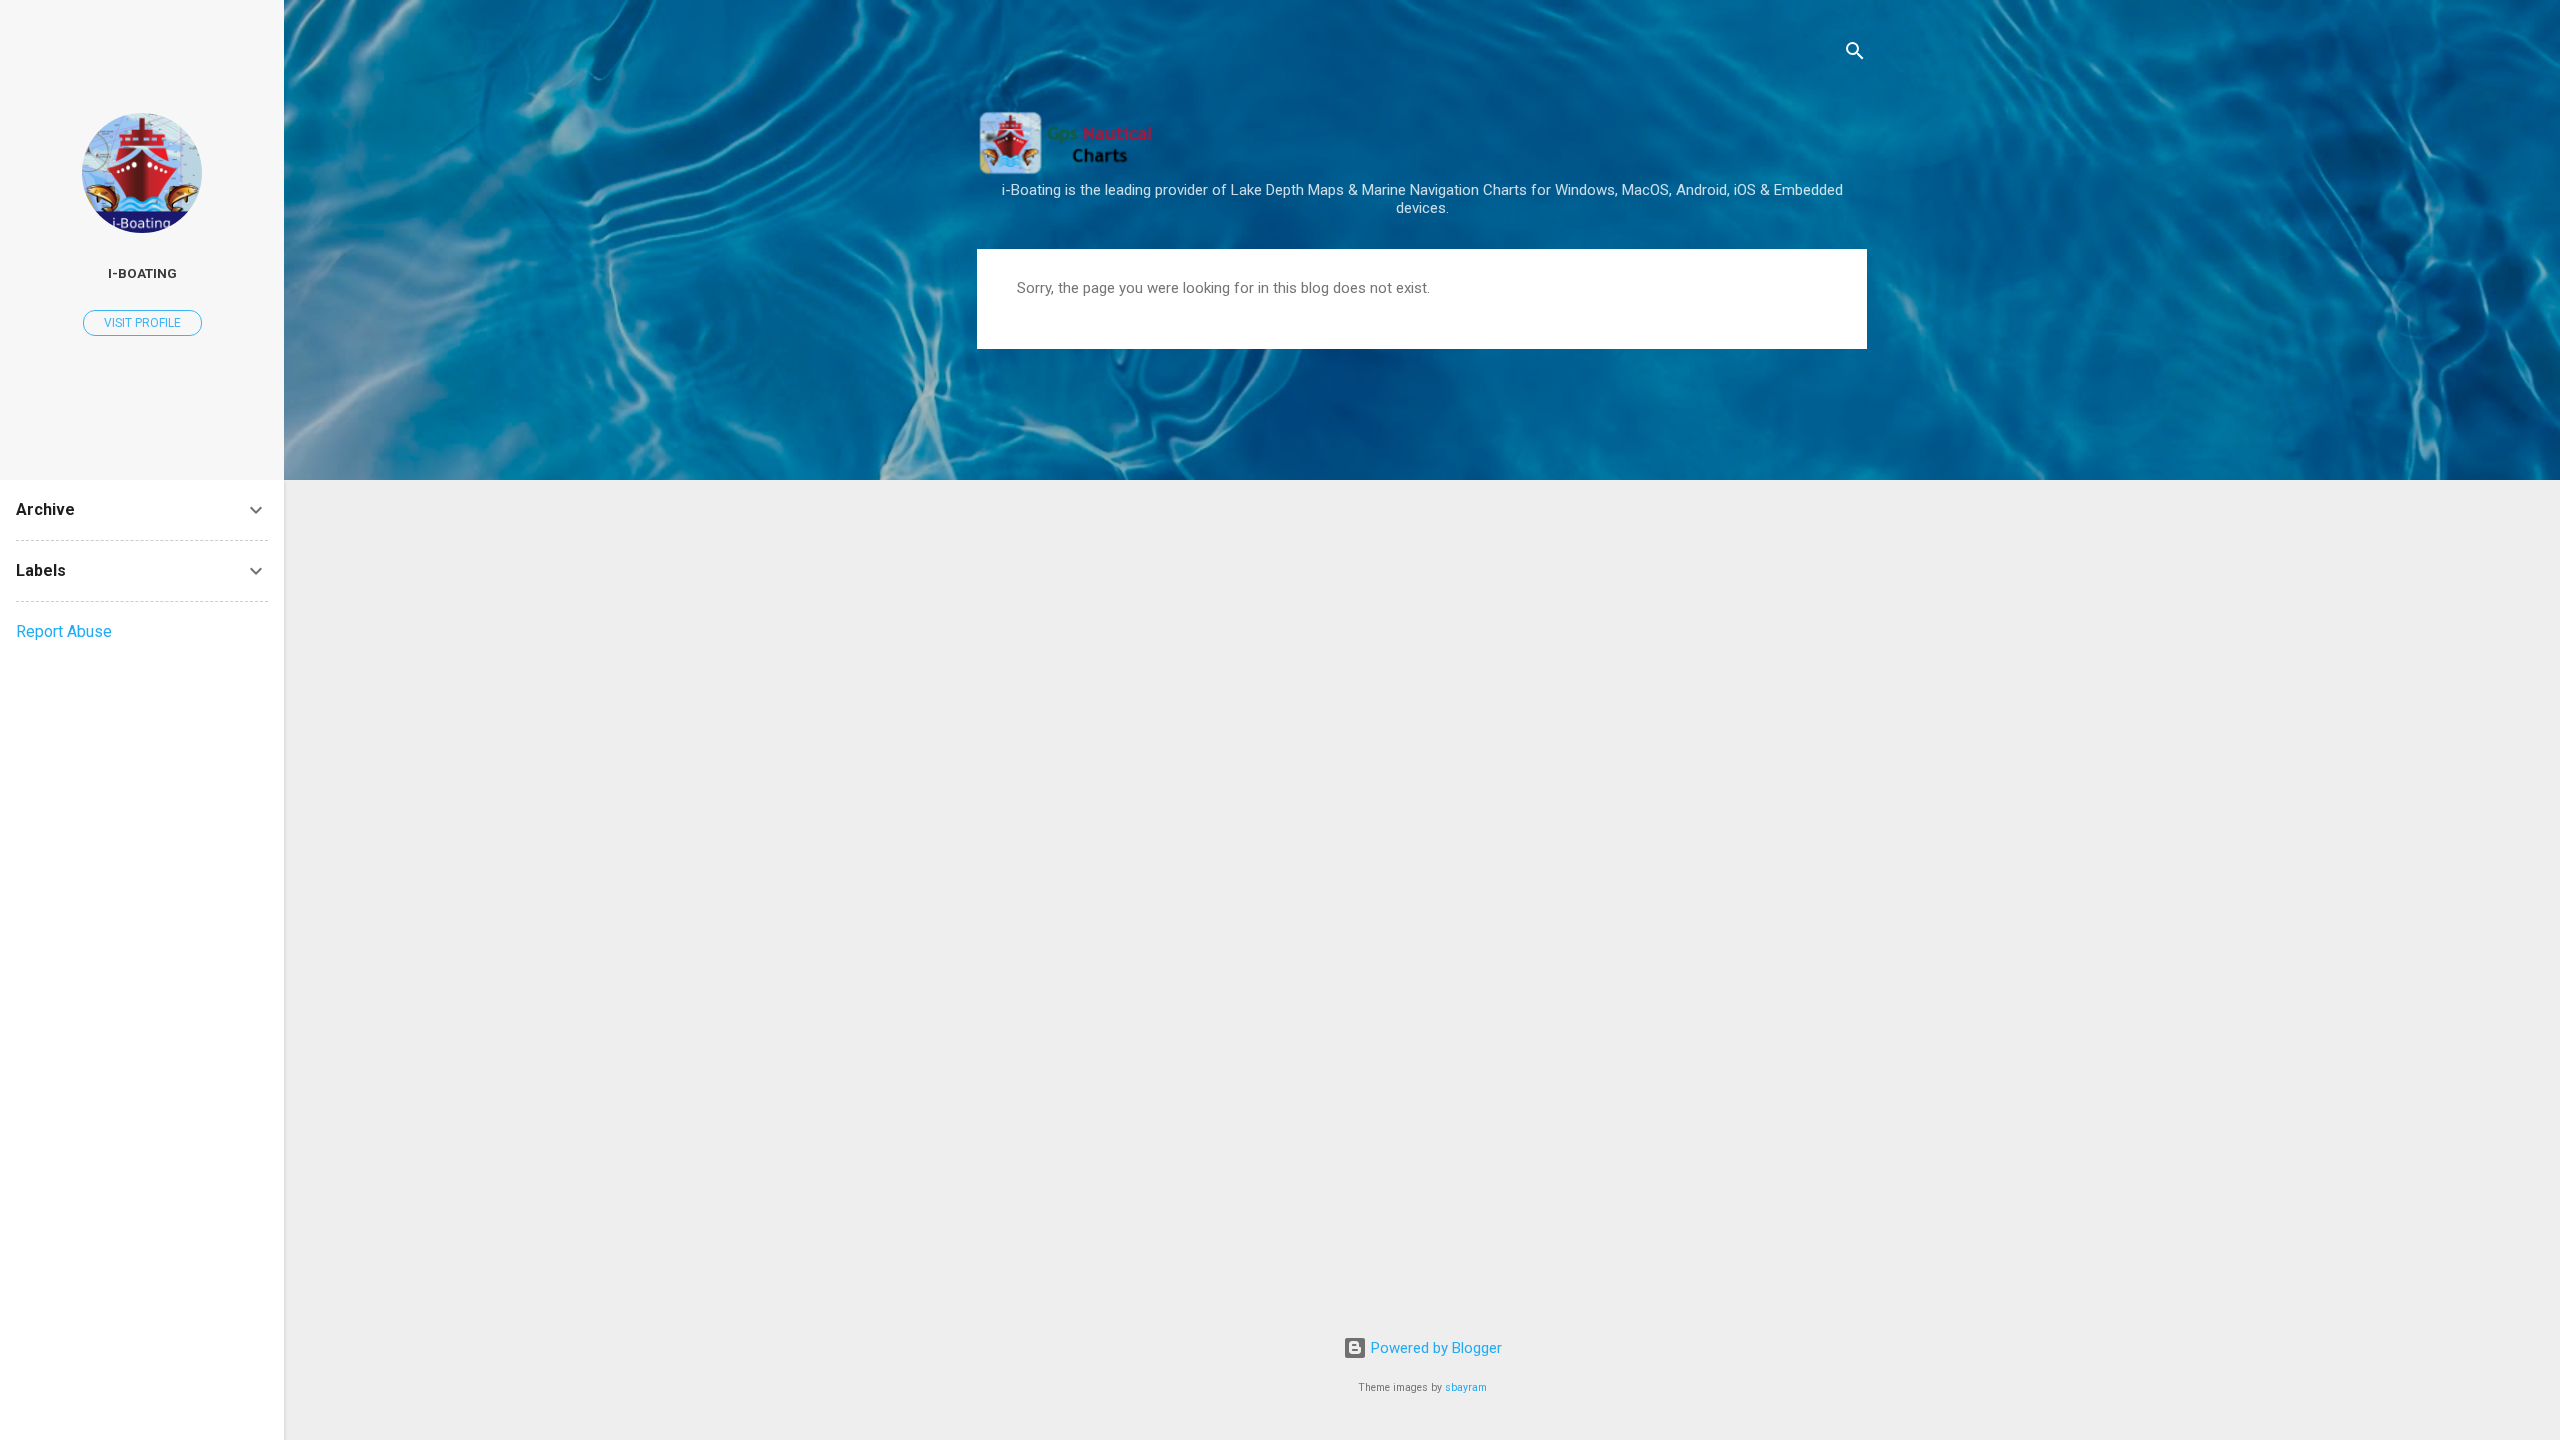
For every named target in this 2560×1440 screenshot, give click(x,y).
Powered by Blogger (1434, 1348)
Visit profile (142, 323)
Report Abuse (64, 631)
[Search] (1855, 54)
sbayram (1466, 1387)
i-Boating (142, 273)
